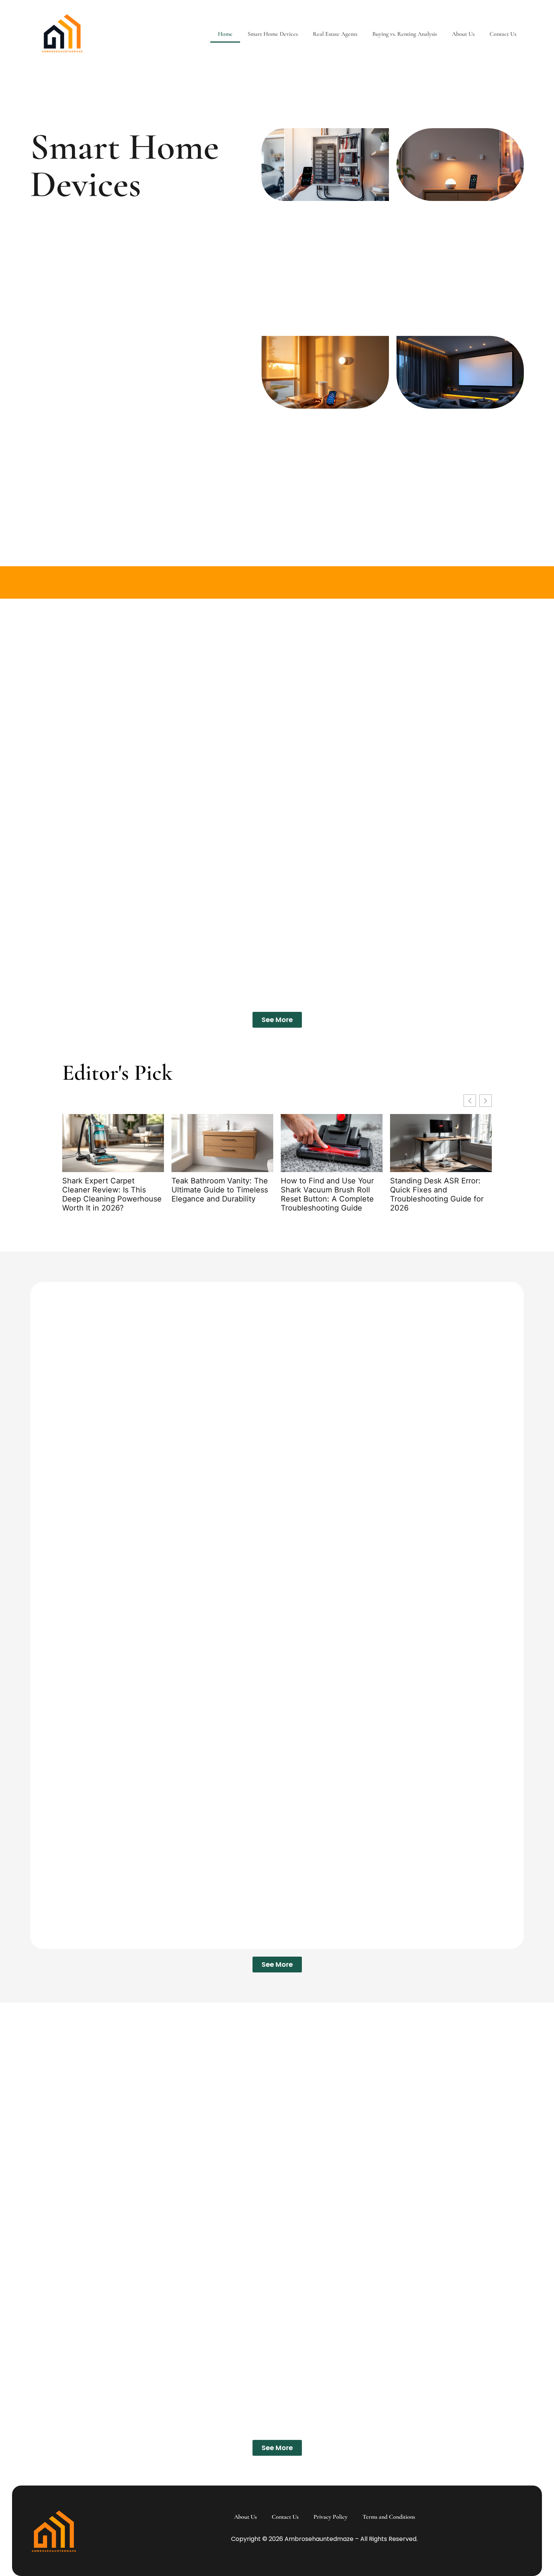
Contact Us (503, 34)
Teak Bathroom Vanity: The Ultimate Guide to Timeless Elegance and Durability (220, 1190)
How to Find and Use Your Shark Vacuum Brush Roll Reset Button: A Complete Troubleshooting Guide (327, 1195)
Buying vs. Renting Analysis (405, 34)
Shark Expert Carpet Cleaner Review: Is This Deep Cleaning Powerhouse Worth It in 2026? (112, 1195)
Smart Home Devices (273, 34)
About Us (463, 34)
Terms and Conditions (389, 2517)
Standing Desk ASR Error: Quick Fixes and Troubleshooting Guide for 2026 (437, 1195)
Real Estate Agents (335, 34)
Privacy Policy (331, 2517)
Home (225, 34)
